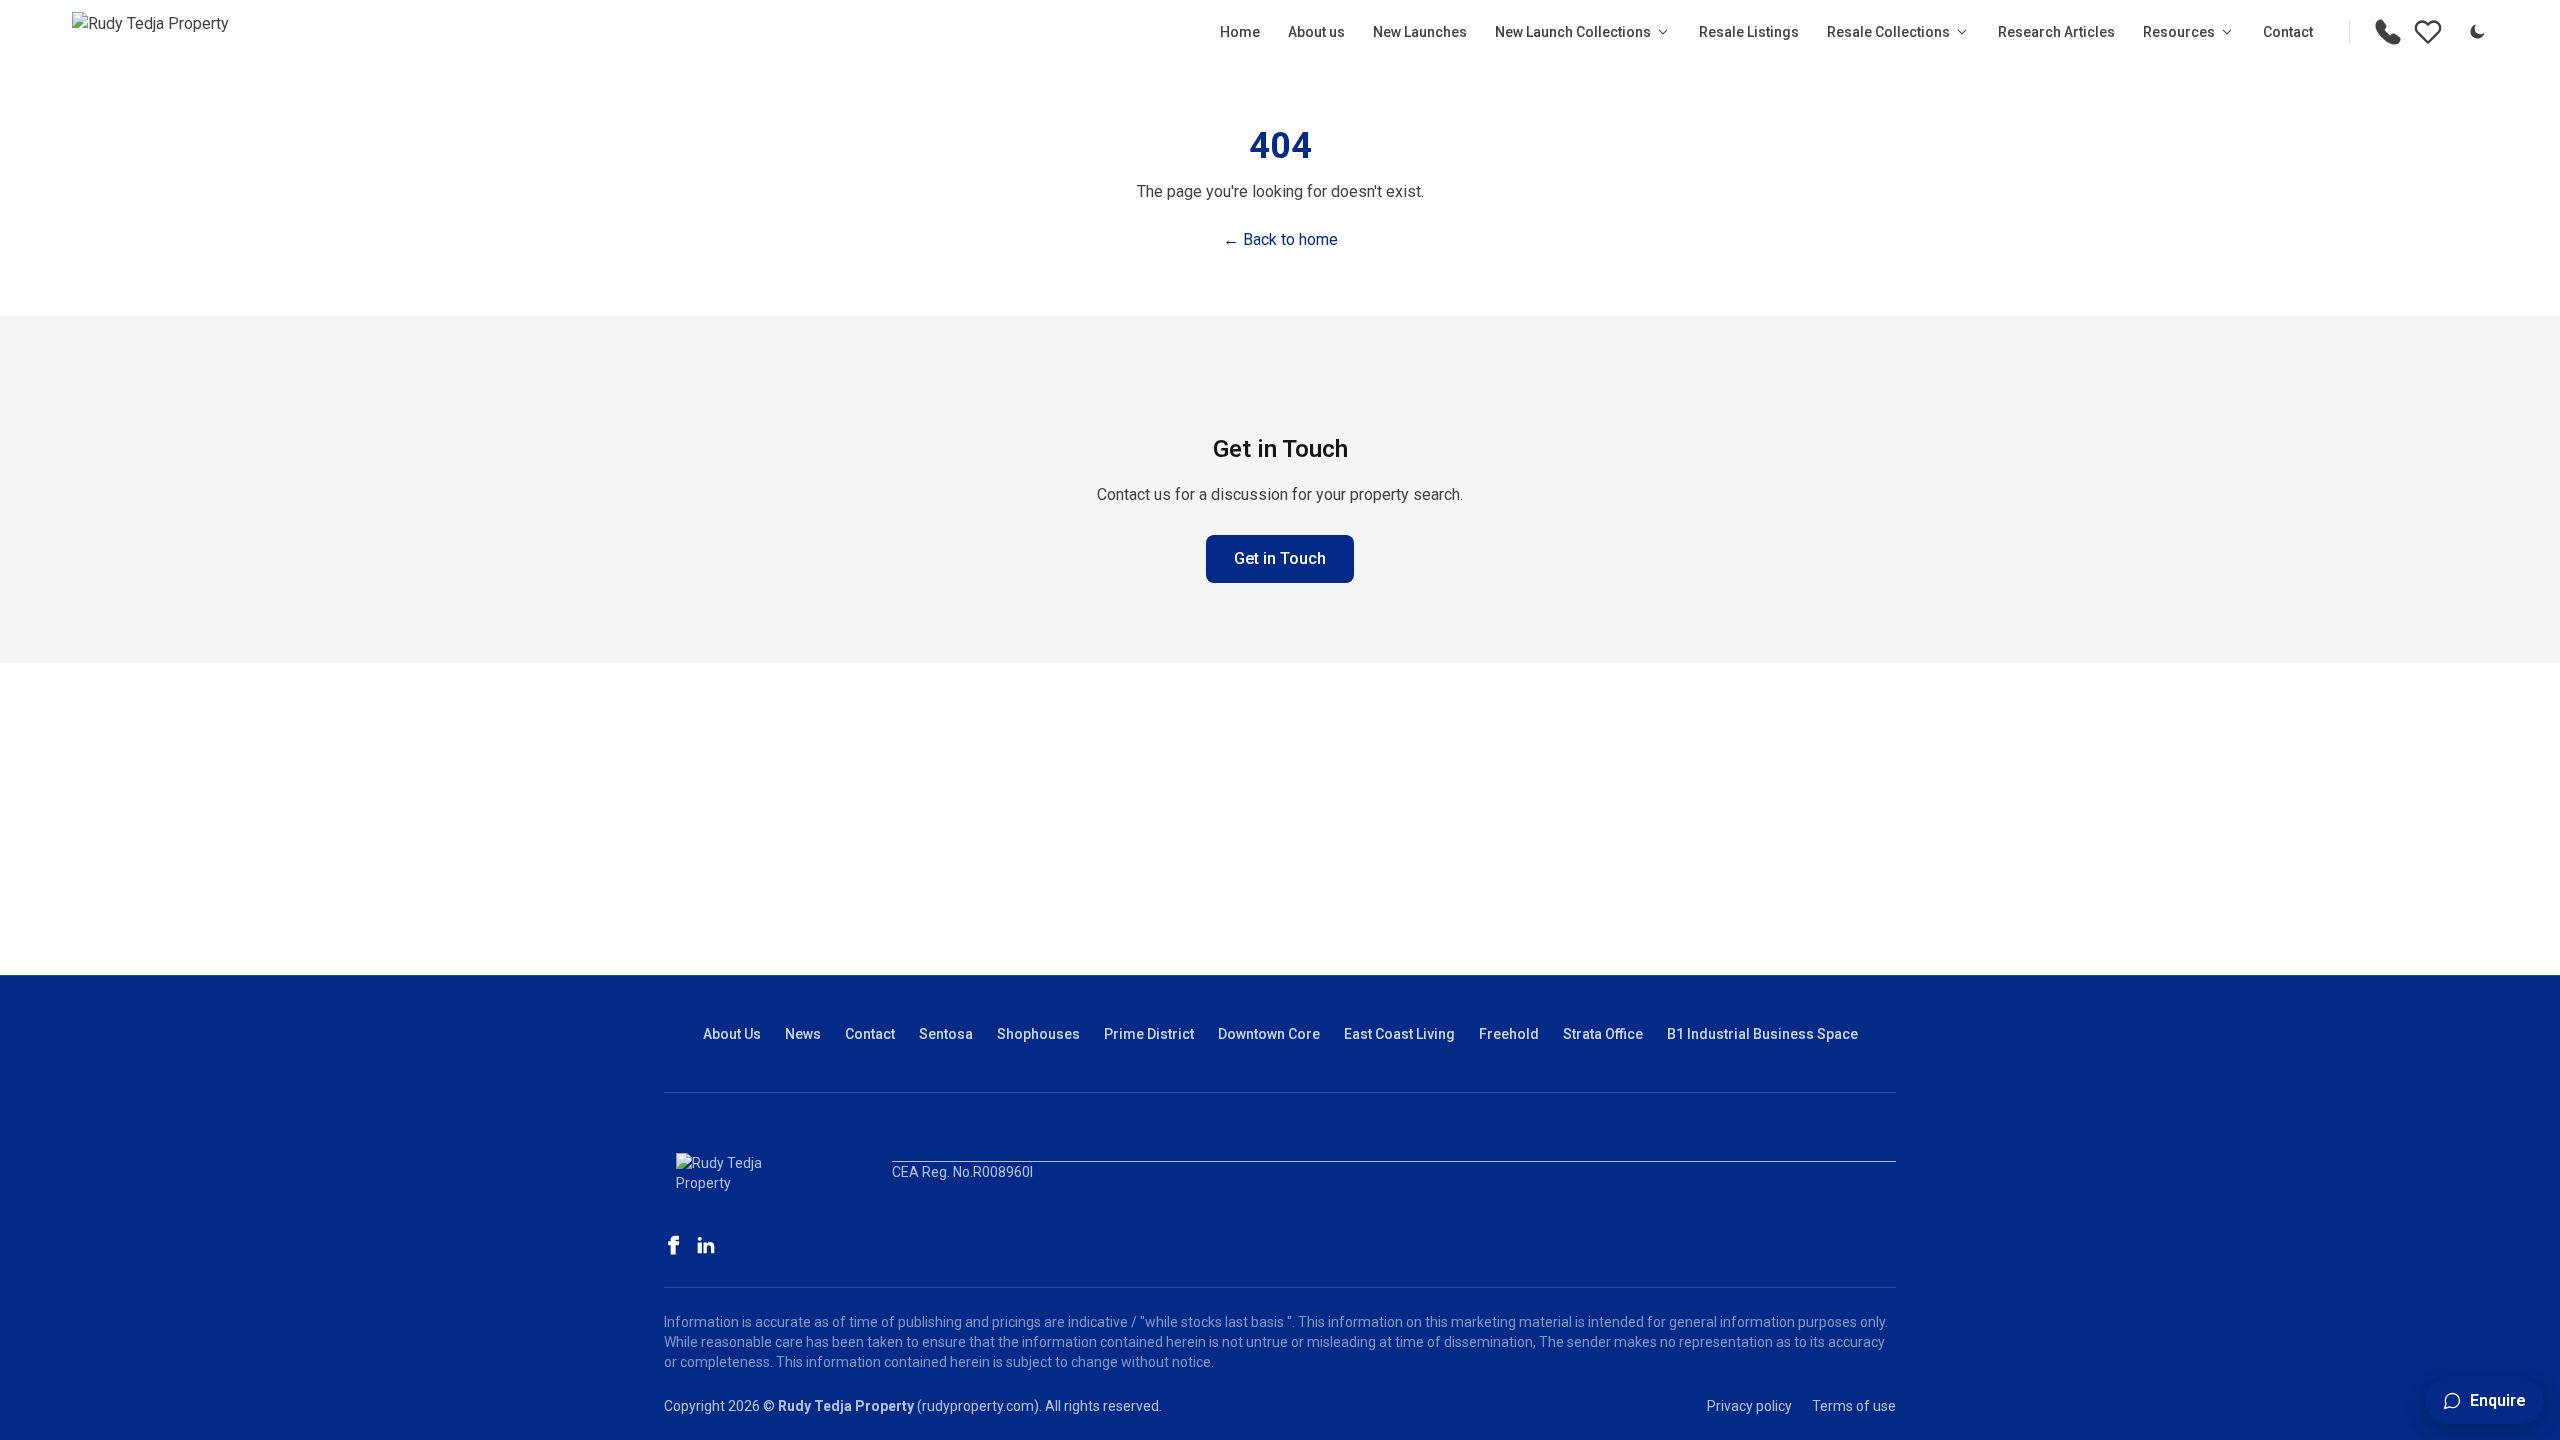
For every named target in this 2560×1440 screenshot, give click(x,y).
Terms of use (1854, 1406)
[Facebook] (674, 1245)
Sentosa (946, 1034)
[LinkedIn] (706, 1245)
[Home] (150, 32)
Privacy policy (1749, 1406)
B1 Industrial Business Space (1762, 1034)
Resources (2179, 32)
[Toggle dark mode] (2477, 32)
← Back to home (1280, 239)
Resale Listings (1749, 32)
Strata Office (1603, 1034)
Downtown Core (1269, 1034)
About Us (732, 1034)
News (803, 1034)
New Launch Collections (1573, 32)
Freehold (1509, 1034)
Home (1240, 32)
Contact (2288, 32)
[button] (2484, 1401)
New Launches (1420, 32)
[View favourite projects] (2428, 32)
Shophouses (1038, 1034)
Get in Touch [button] (1280, 558)
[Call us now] (2388, 32)
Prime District (1149, 1034)
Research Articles (2056, 32)
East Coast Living (1399, 1034)
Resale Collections (1888, 32)
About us (1316, 32)
